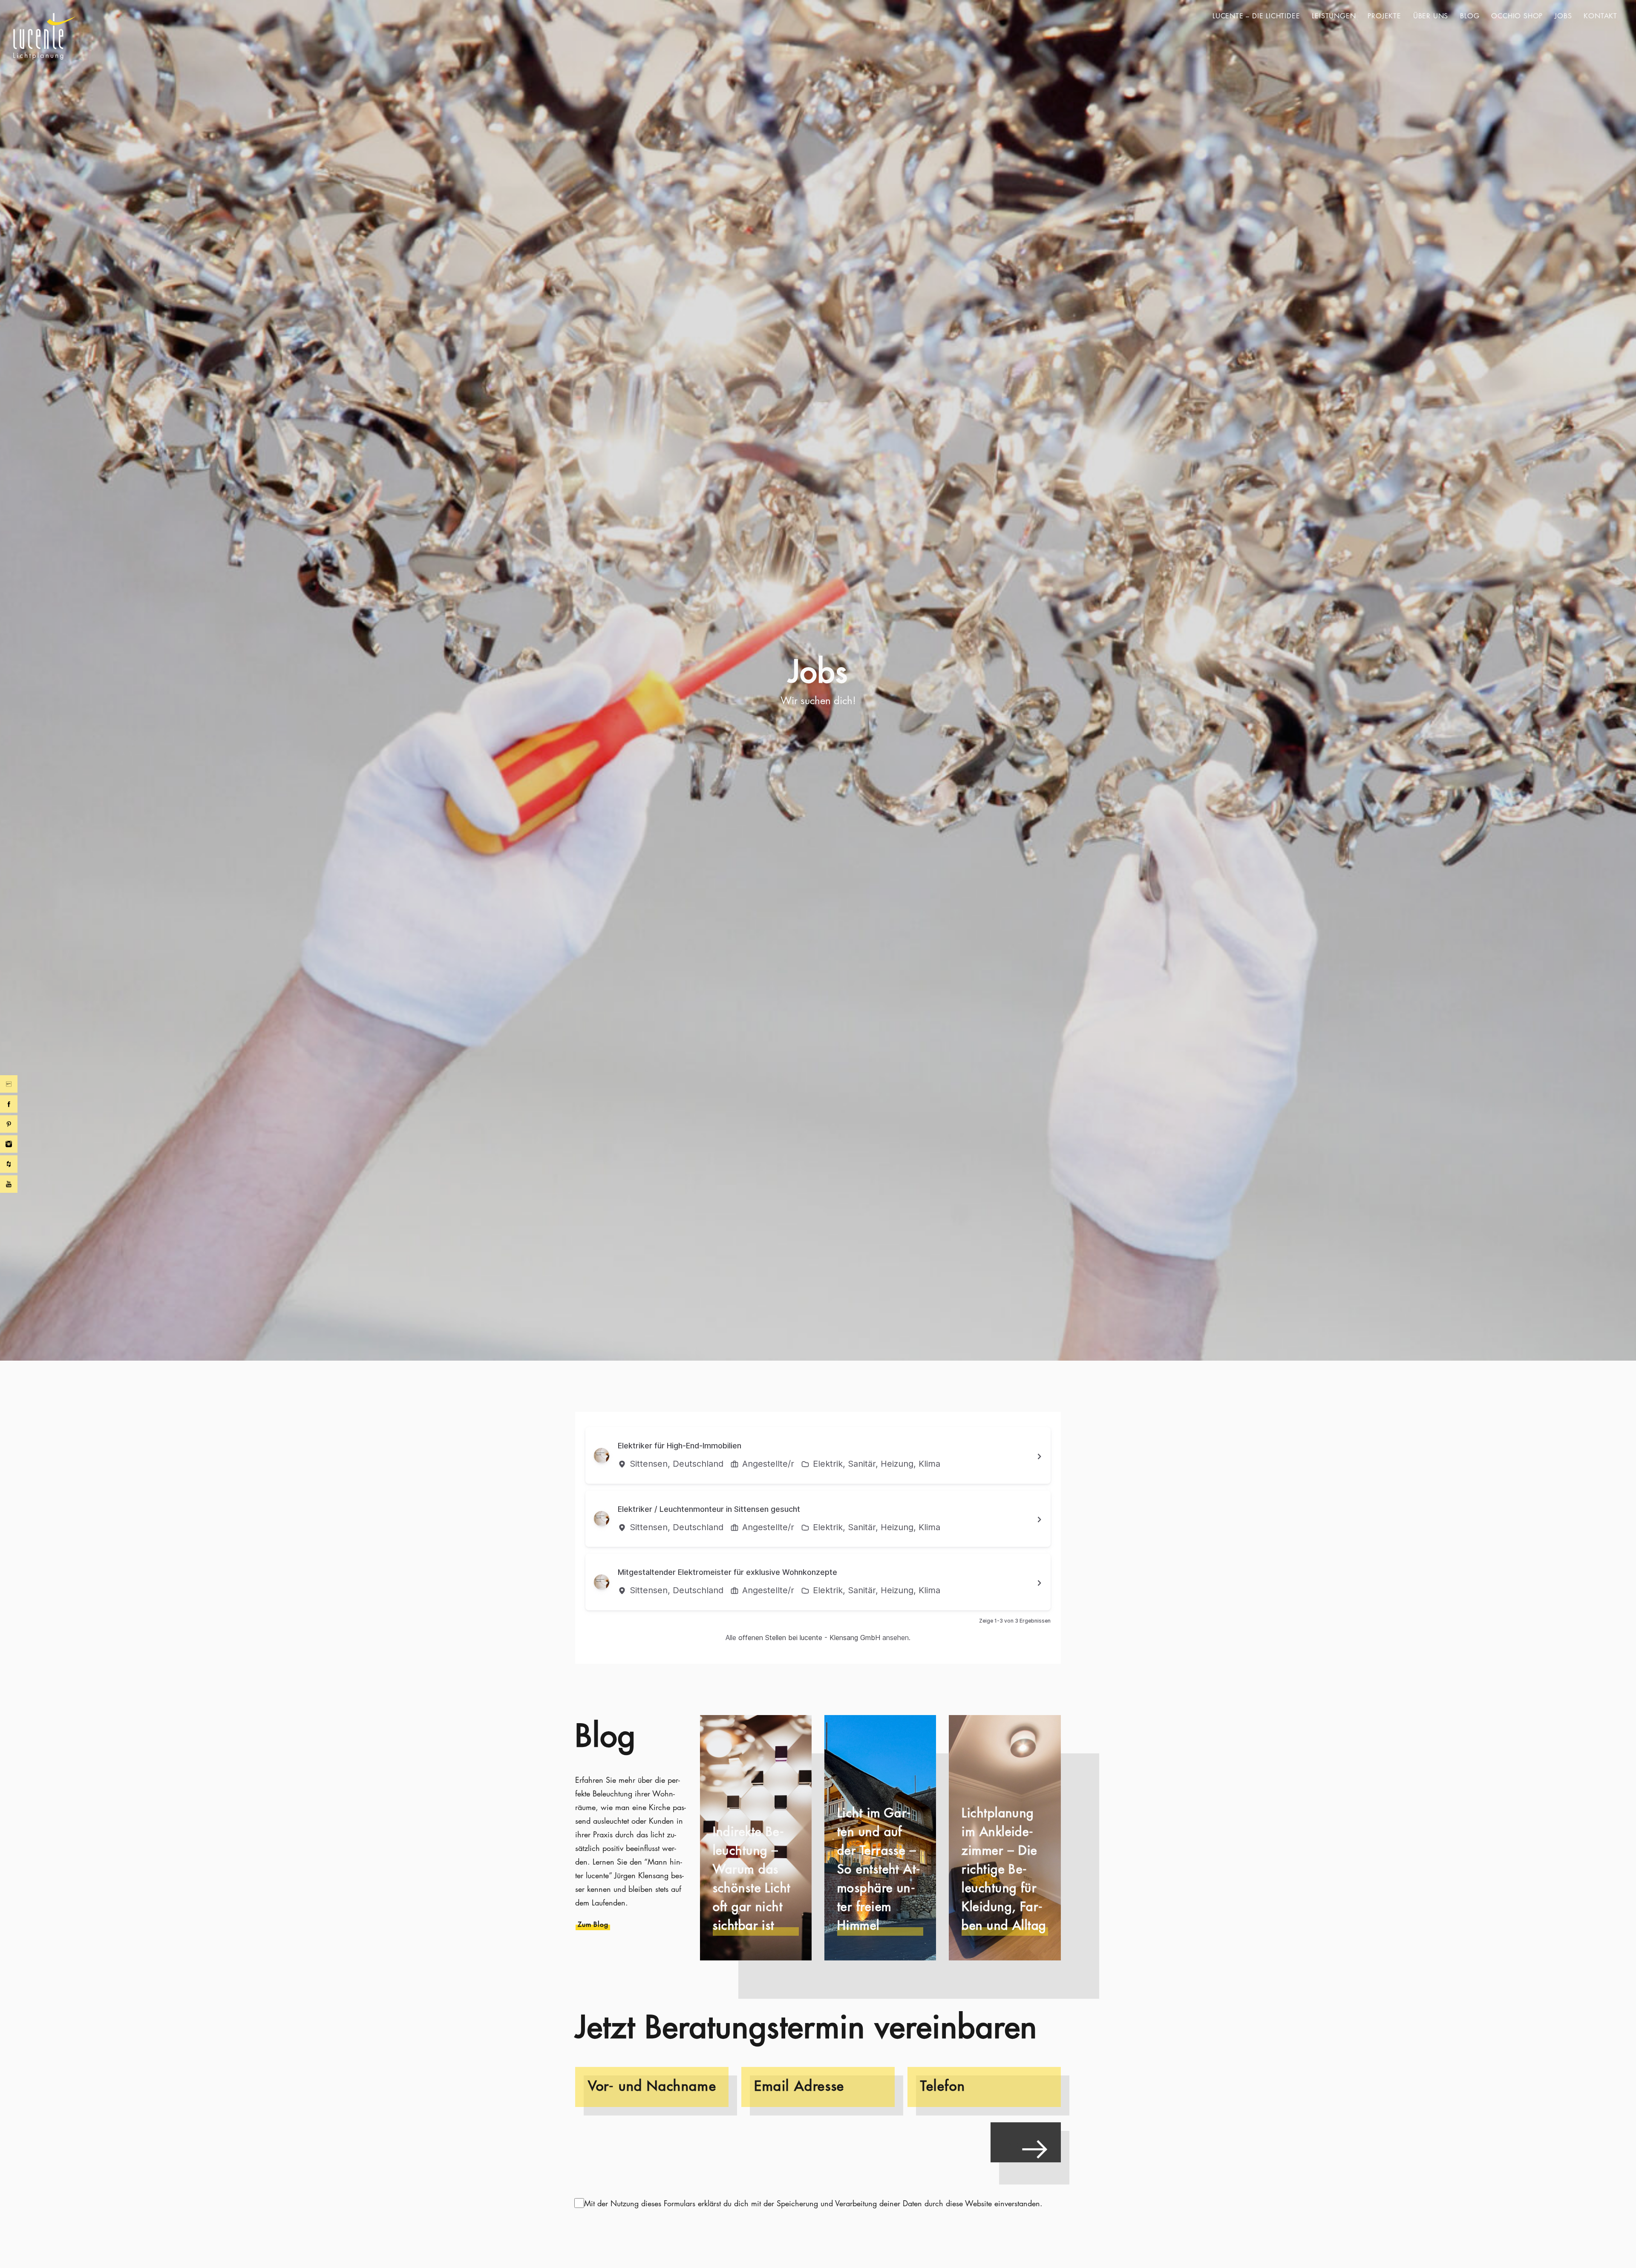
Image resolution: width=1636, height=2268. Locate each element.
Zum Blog (593, 1924)
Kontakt (1600, 16)
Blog (1470, 16)
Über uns (1431, 16)
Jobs (1563, 16)
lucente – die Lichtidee (1256, 16)
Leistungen (1334, 16)
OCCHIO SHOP (1517, 16)
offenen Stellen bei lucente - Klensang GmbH (809, 1638)
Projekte (1384, 16)
